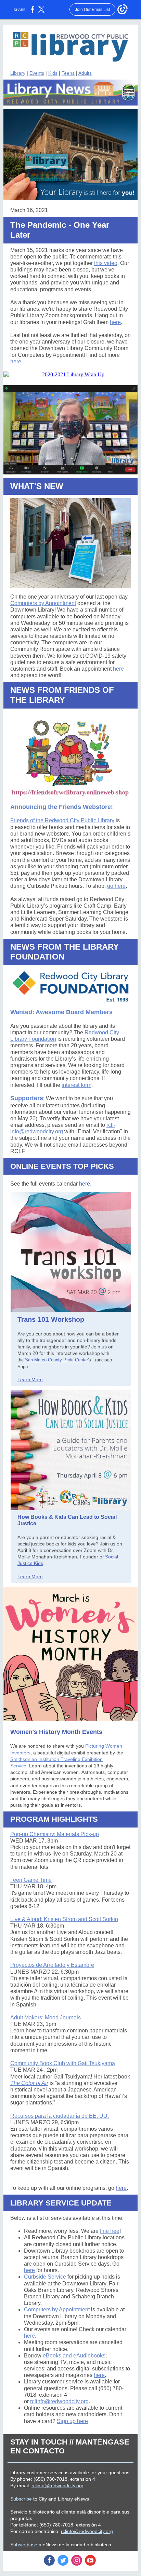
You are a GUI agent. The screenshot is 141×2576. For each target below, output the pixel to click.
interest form (76, 1085)
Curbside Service (45, 2277)
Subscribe (21, 2499)
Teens (68, 73)
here (115, 322)
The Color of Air (29, 2083)
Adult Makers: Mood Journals (46, 2018)
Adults (85, 73)
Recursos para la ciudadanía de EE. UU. (60, 2116)
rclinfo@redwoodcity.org (59, 2401)
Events (37, 73)
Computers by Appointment (43, 603)
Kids (53, 73)
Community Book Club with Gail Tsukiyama (63, 2063)
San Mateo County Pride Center (56, 1360)
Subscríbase (24, 2545)
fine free (110, 2231)
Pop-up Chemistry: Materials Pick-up (55, 1834)
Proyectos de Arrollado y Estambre (52, 1965)
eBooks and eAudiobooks (74, 2356)
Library (18, 73)
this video (106, 263)
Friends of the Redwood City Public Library (62, 820)
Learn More (30, 1380)
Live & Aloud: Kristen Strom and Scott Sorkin (64, 1919)
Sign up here (72, 2421)
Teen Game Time (31, 1880)
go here (116, 886)
